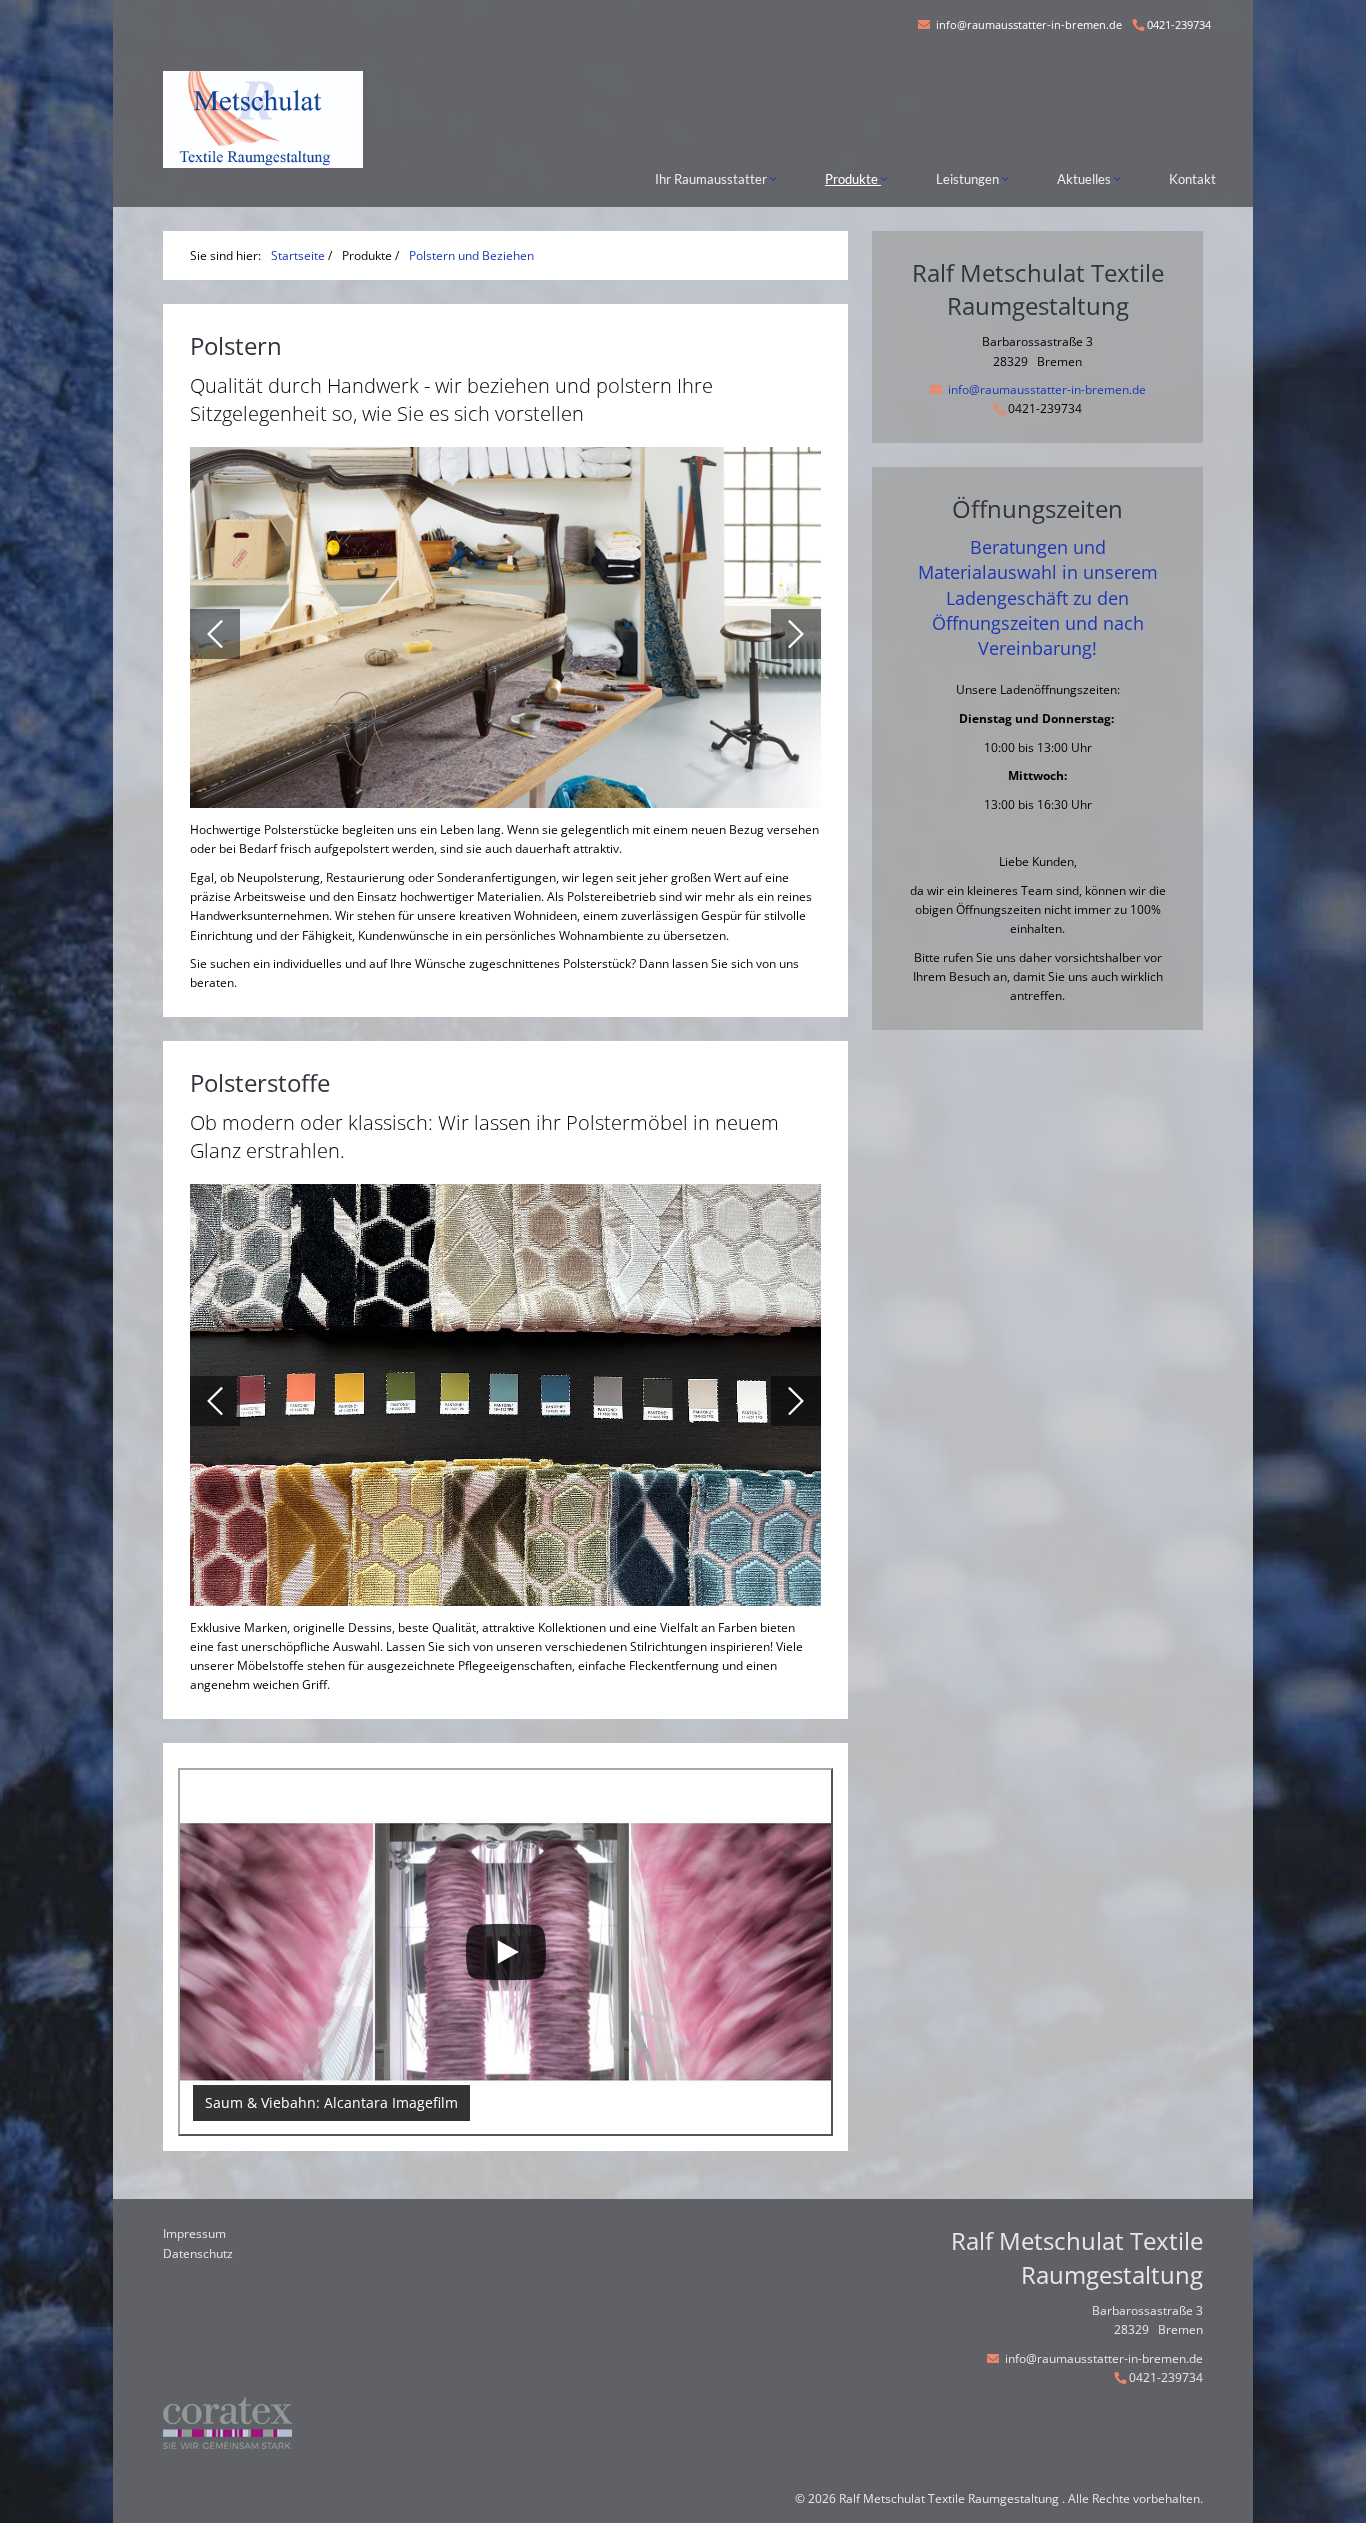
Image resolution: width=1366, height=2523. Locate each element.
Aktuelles (1085, 179)
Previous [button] (215, 634)
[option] (506, 633)
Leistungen (969, 179)
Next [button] (796, 634)
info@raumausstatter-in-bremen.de (1027, 24)
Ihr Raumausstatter (712, 179)
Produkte (853, 179)
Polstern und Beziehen (471, 255)
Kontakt (1192, 179)
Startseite (298, 255)
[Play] (505, 1952)
